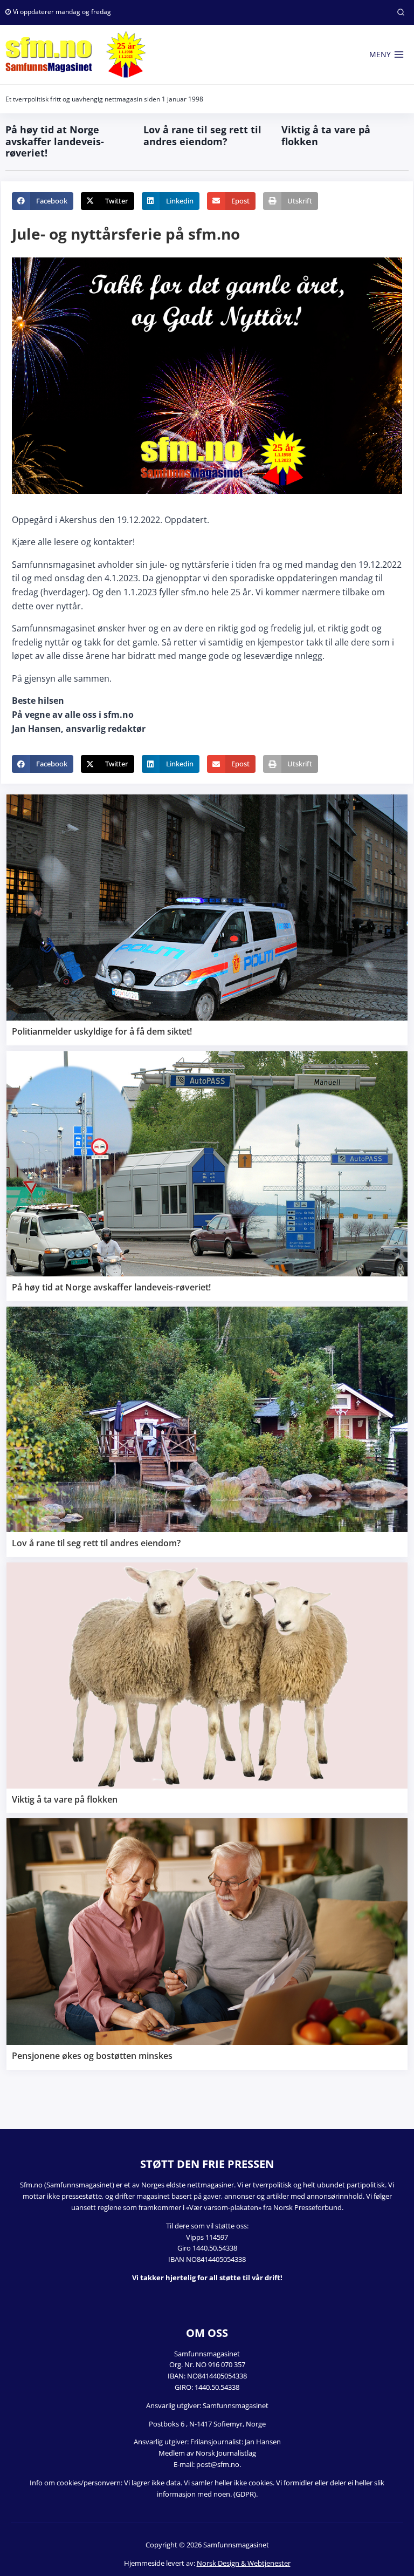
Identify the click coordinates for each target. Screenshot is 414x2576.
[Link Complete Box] (207, 920)
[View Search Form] (401, 12)
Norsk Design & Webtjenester (244, 2563)
